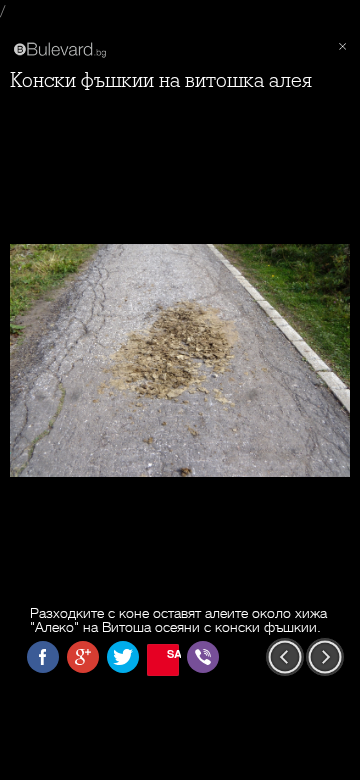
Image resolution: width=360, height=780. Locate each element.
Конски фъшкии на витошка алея (161, 80)
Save (173, 653)
